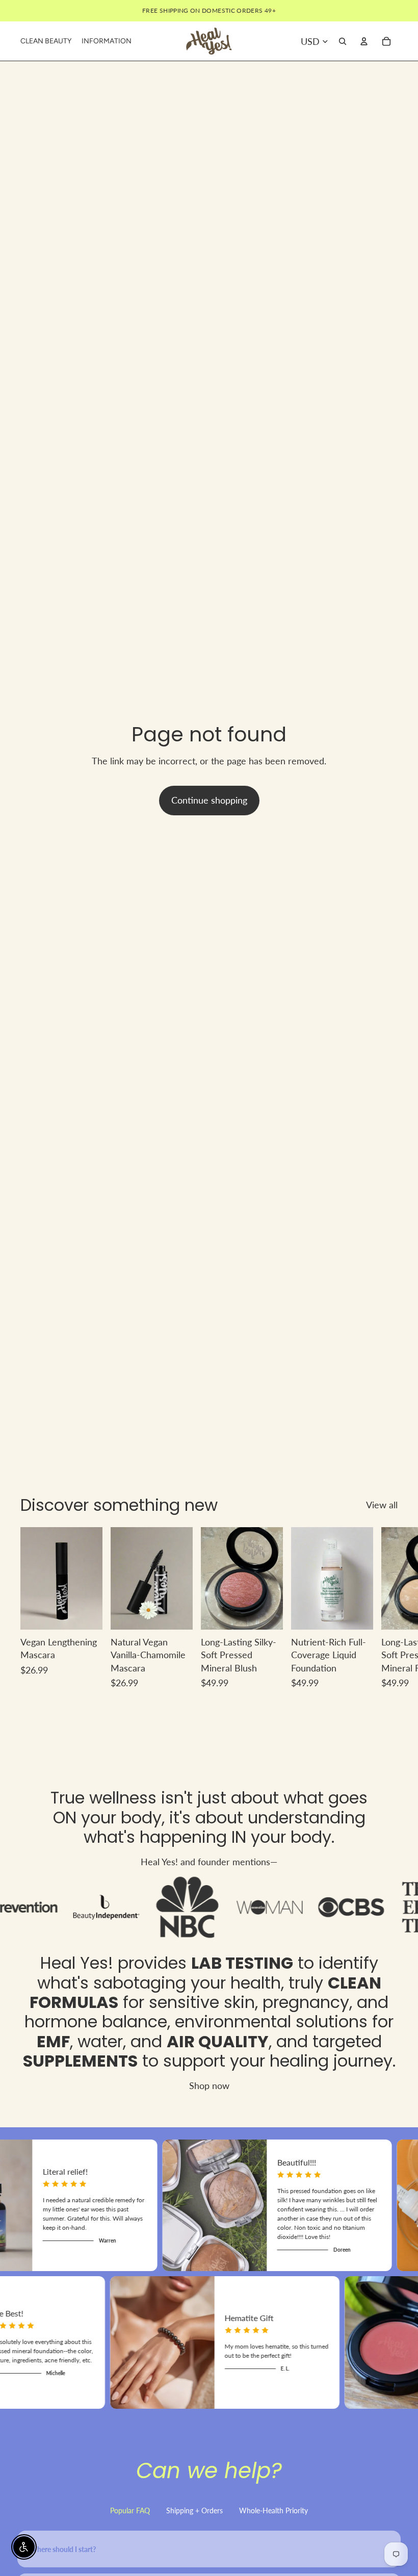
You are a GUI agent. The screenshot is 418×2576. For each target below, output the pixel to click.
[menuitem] (46, 41)
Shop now (209, 2085)
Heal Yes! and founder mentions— (209, 1862)
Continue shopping (209, 800)
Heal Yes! (77, 1963)
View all (382, 1505)
